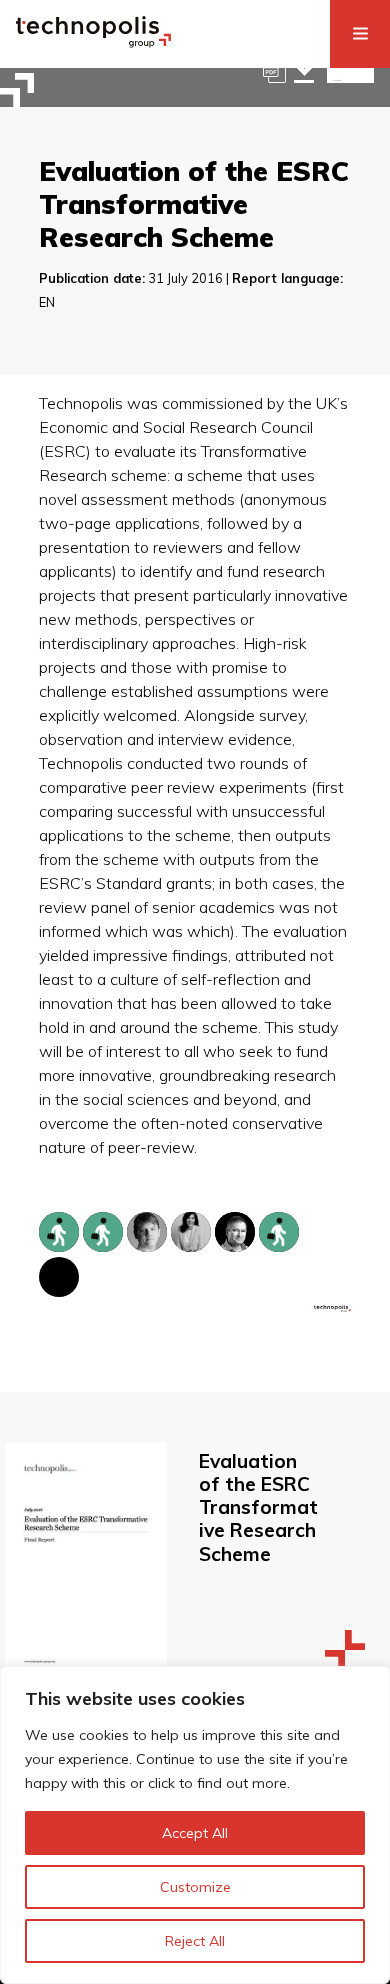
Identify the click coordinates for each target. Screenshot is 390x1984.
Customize (195, 1887)
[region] (195, 1825)
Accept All (195, 1833)
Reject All (195, 1941)
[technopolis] (93, 42)
